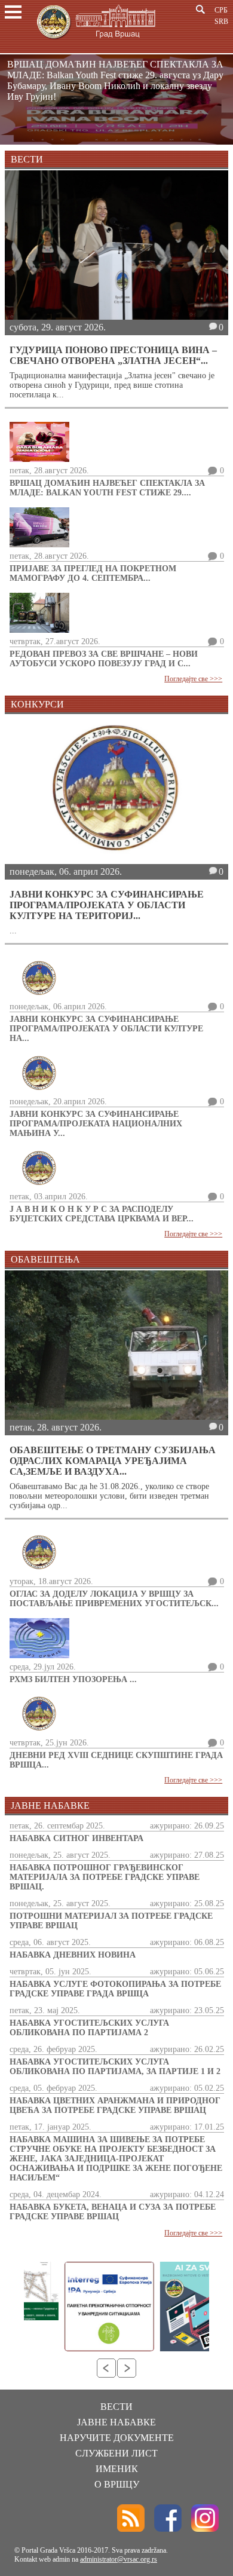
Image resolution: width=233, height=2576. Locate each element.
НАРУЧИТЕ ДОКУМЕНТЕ (117, 2438)
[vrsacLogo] (96, 41)
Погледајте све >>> (193, 679)
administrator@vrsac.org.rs (119, 2559)
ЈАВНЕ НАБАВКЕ (116, 2422)
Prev (106, 2368)
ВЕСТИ (116, 2407)
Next (127, 2368)
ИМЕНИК (117, 2469)
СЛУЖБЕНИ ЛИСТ (116, 2453)
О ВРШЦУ (117, 2484)
